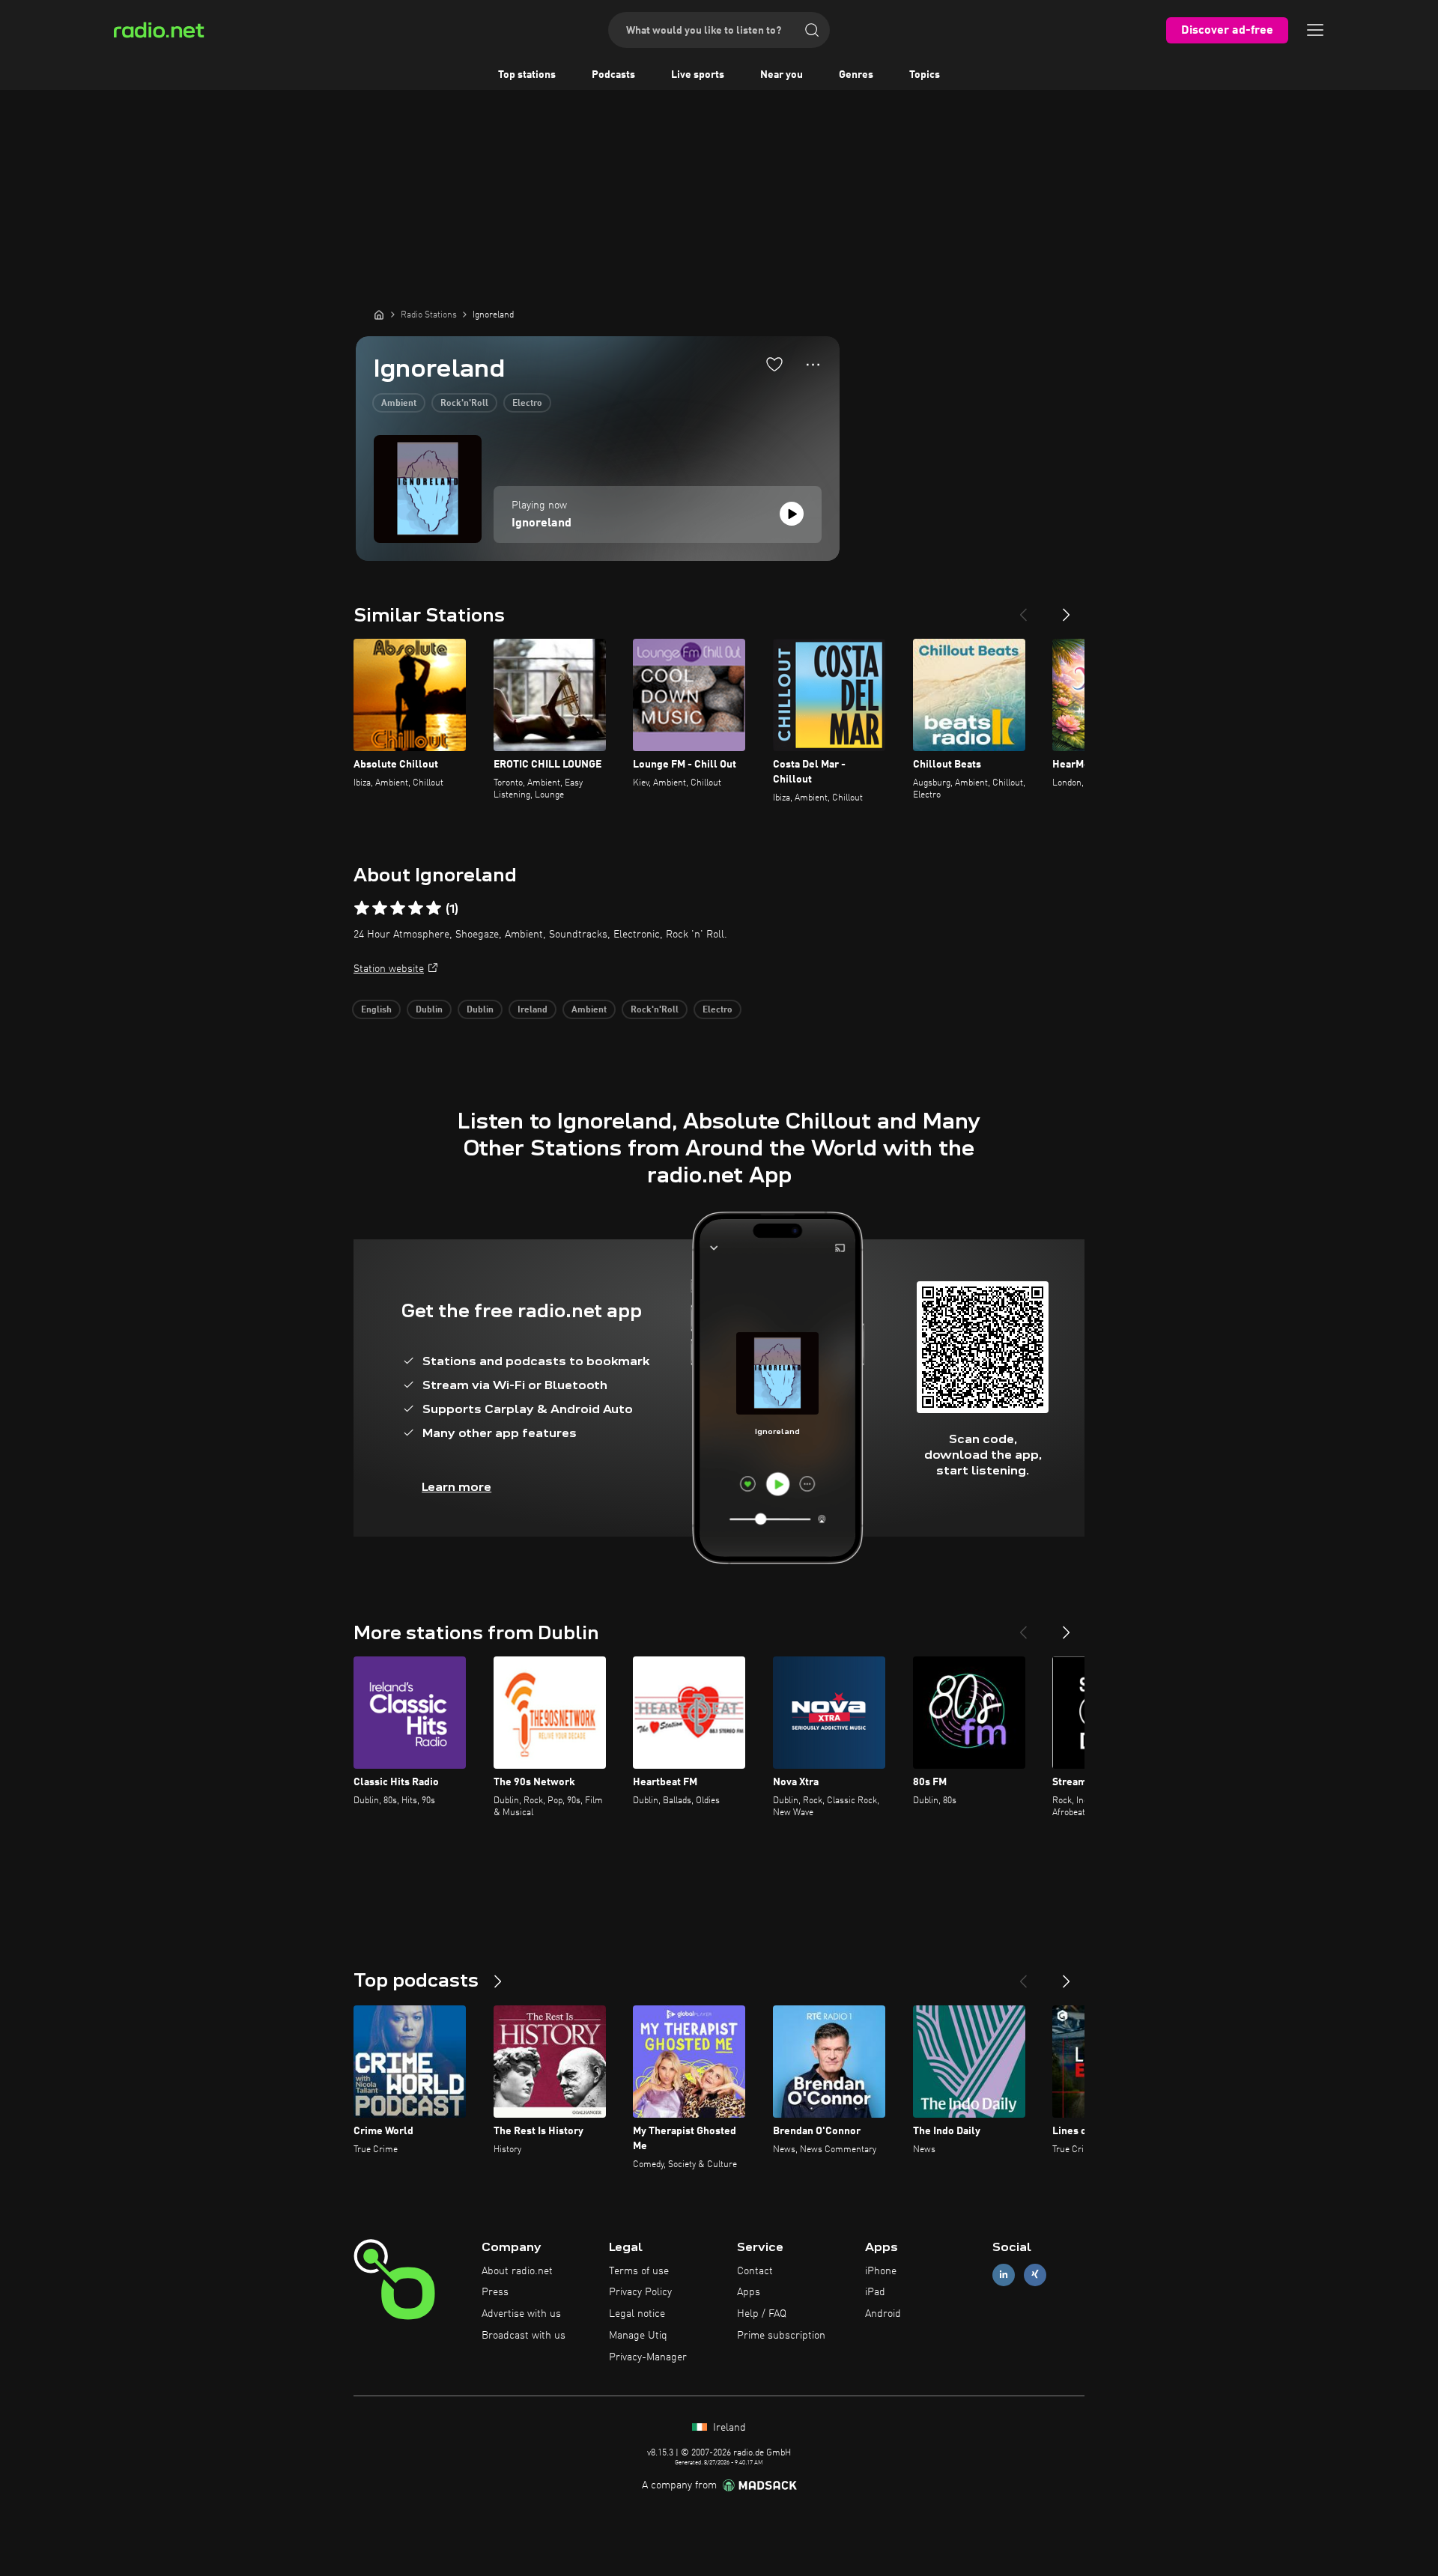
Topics (925, 75)
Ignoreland (541, 523)
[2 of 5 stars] (380, 908)
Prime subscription (781, 2336)
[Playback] (792, 514)
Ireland (533, 1010)
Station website (389, 969)
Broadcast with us (524, 2336)
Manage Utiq (638, 2336)
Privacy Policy (640, 2292)
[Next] (1067, 609)
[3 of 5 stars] (398, 908)
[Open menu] (1315, 30)
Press (495, 2292)
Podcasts (613, 75)
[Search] (812, 30)
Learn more (456, 1487)
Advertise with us (521, 2314)
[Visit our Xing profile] (1035, 2275)
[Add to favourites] (774, 364)
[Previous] (1023, 609)
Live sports (698, 75)
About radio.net (517, 2271)
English (376, 1010)
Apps (749, 2292)
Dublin (429, 1010)
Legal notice (637, 2314)
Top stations (527, 75)
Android (883, 2314)
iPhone (881, 2271)
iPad (875, 2292)
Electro (527, 404)
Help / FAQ (762, 2314)
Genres (856, 75)
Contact (755, 2271)
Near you (782, 75)
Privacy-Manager (648, 2357)
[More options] (813, 365)
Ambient (399, 404)
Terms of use (639, 2271)
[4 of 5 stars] (416, 908)
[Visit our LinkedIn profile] (1004, 2275)
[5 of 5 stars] (434, 908)
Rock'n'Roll (464, 404)
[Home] (379, 315)
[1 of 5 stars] (362, 908)
